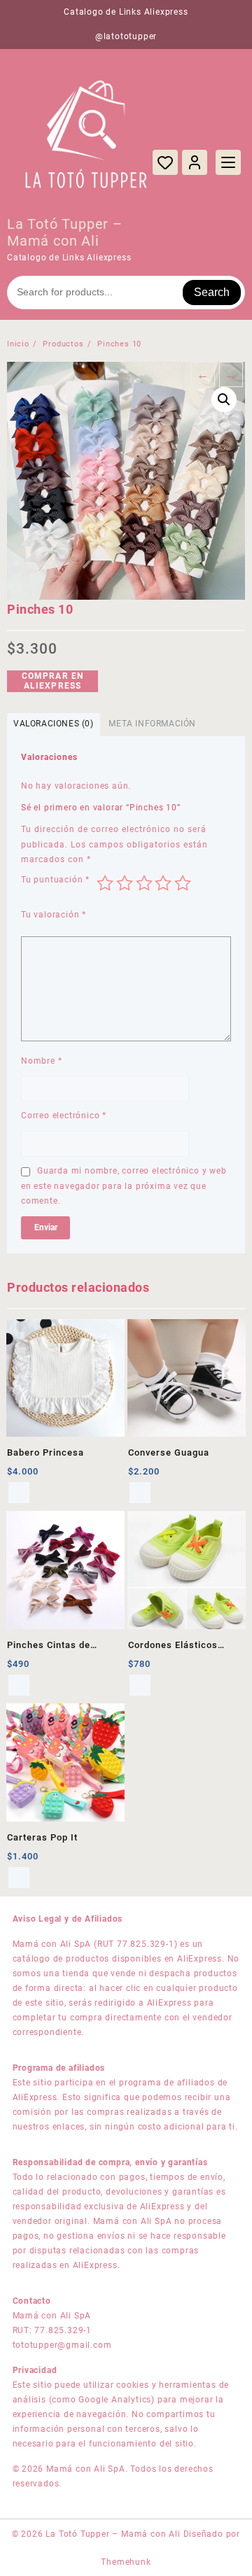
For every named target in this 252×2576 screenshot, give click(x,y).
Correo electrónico (64, 1115)
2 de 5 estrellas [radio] (125, 883)
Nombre (41, 1061)
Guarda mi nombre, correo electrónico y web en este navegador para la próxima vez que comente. (124, 1186)
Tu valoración (54, 915)
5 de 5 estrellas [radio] (183, 883)
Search (212, 292)
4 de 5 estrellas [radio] (163, 883)
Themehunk (126, 2562)
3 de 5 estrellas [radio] (144, 883)
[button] (224, 400)
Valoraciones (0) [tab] (54, 724)
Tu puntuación (55, 880)
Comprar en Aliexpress (53, 681)
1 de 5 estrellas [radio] (105, 883)
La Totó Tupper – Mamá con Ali (65, 232)
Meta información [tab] (152, 724)
